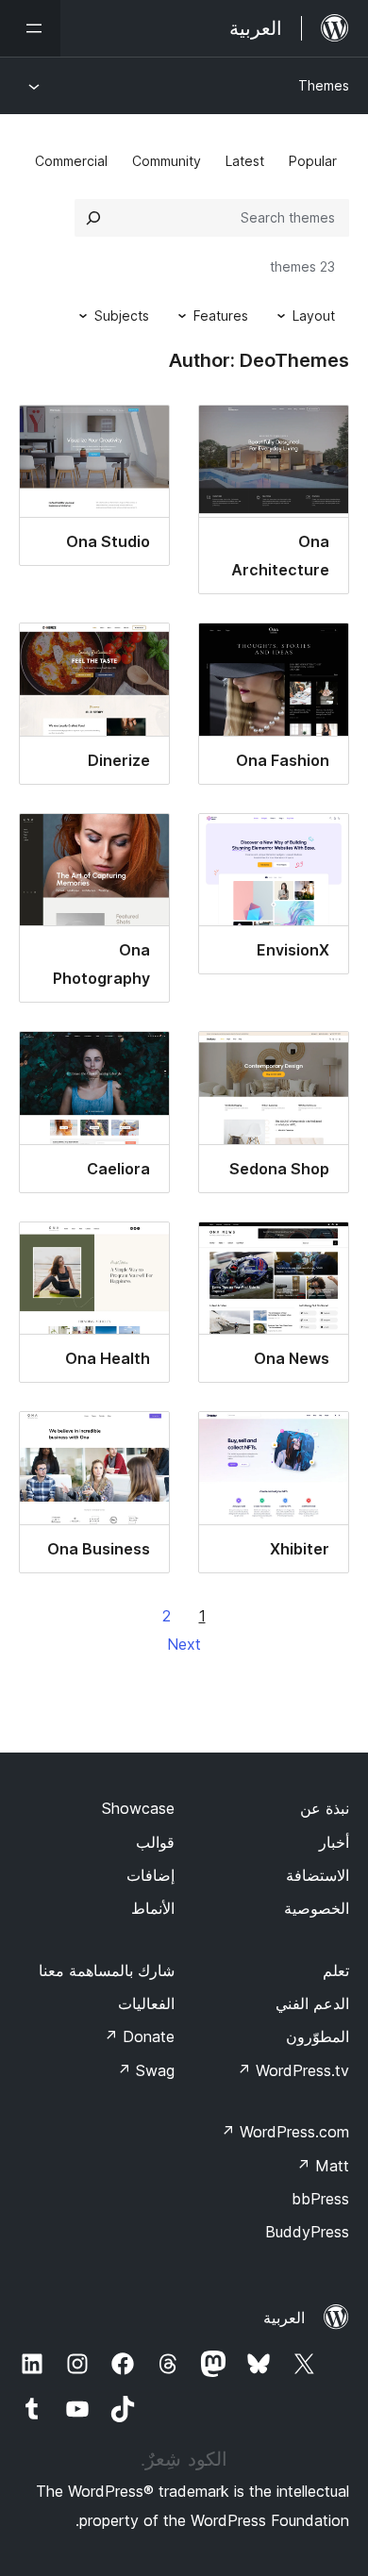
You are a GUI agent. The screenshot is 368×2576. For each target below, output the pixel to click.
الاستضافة (318, 1875)
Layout (314, 316)
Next (184, 1644)
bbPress (320, 2199)
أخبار (334, 1842)
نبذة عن (325, 1808)
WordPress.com (285, 2132)
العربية (284, 2318)
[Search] (93, 218)
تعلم (336, 1970)
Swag (146, 2070)
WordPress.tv (293, 2070)
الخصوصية (317, 1908)
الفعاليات (146, 2003)
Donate (139, 2036)
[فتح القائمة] (30, 28)
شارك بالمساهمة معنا (107, 1970)
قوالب (155, 1842)
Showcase (138, 1808)
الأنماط (153, 1908)
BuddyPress (307, 2232)
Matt (323, 2166)
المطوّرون (318, 2036)
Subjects (122, 316)
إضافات (151, 1875)
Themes (324, 85)
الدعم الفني (312, 2003)
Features (221, 316)
